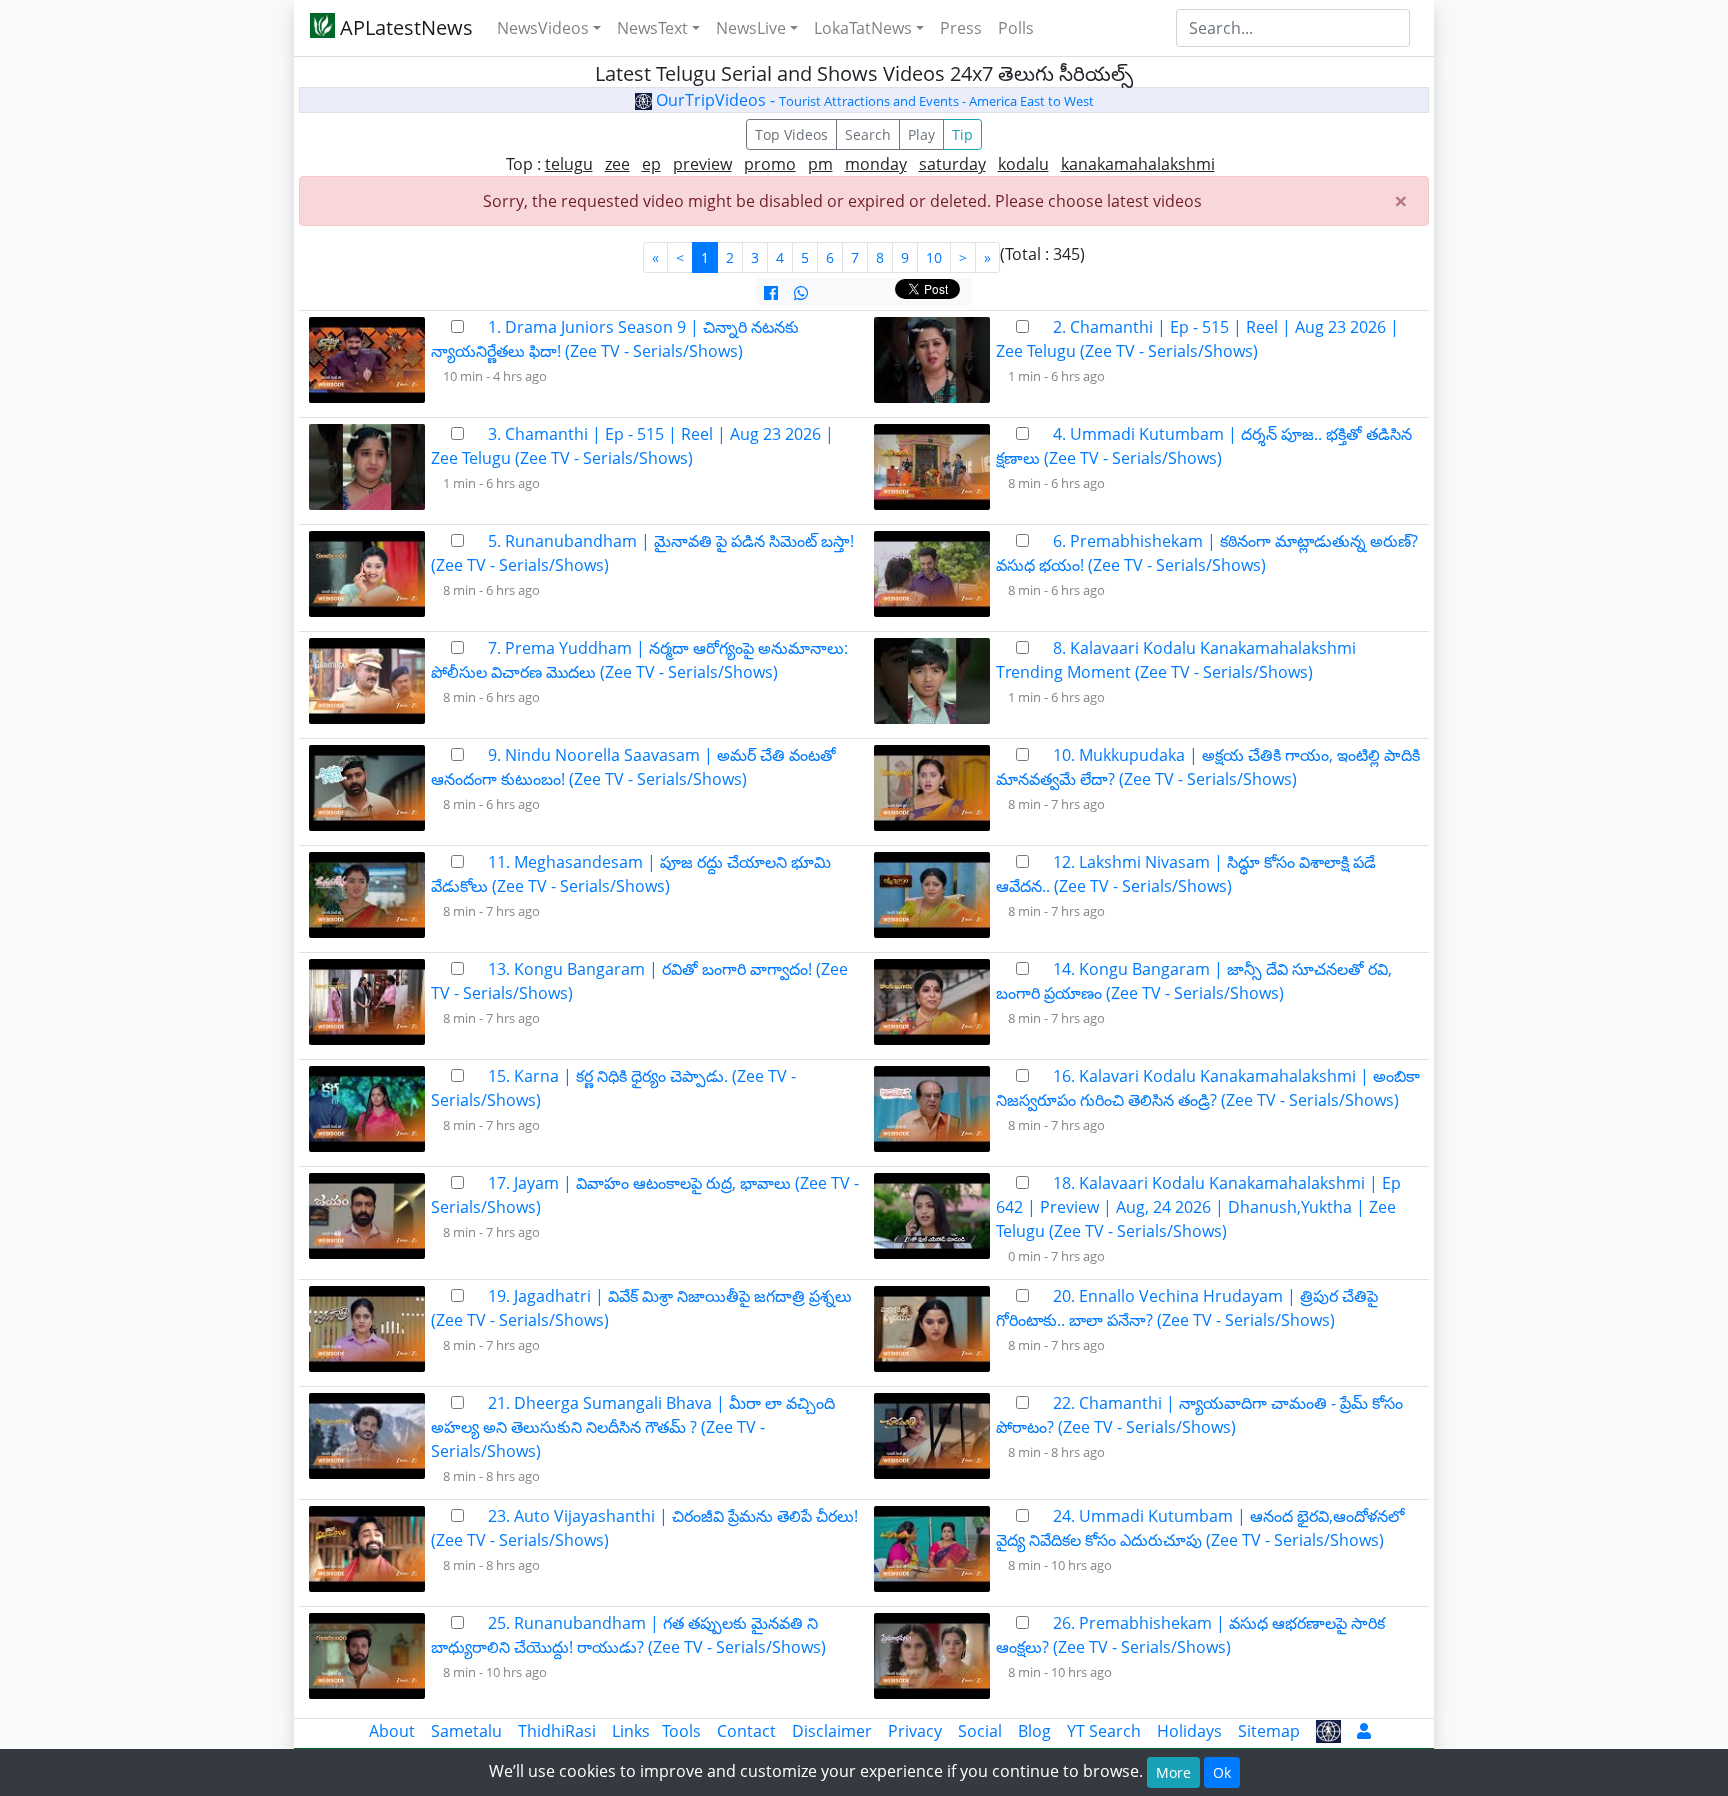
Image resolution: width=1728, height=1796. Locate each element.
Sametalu (466, 1731)
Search (868, 134)
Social (980, 1731)
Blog (1034, 1731)
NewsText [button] (652, 28)
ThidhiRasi (557, 1731)
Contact (746, 1731)
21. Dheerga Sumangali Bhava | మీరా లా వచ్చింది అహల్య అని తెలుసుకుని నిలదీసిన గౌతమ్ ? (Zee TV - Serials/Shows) (633, 1427)
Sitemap (1269, 1731)
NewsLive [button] (751, 28)
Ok (1222, 1772)
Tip (962, 134)
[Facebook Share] (771, 293)
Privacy (915, 1731)
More (1173, 1772)
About (392, 1731)
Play (921, 134)
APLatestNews (404, 27)
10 (934, 257)
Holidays (1189, 1731)
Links (631, 1731)
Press (961, 28)
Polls (1016, 28)
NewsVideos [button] (543, 28)
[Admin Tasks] (1364, 1731)
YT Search (1104, 1731)
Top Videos (791, 134)
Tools (681, 1731)
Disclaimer (832, 1731)
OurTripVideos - (873, 100)
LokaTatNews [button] (863, 28)
